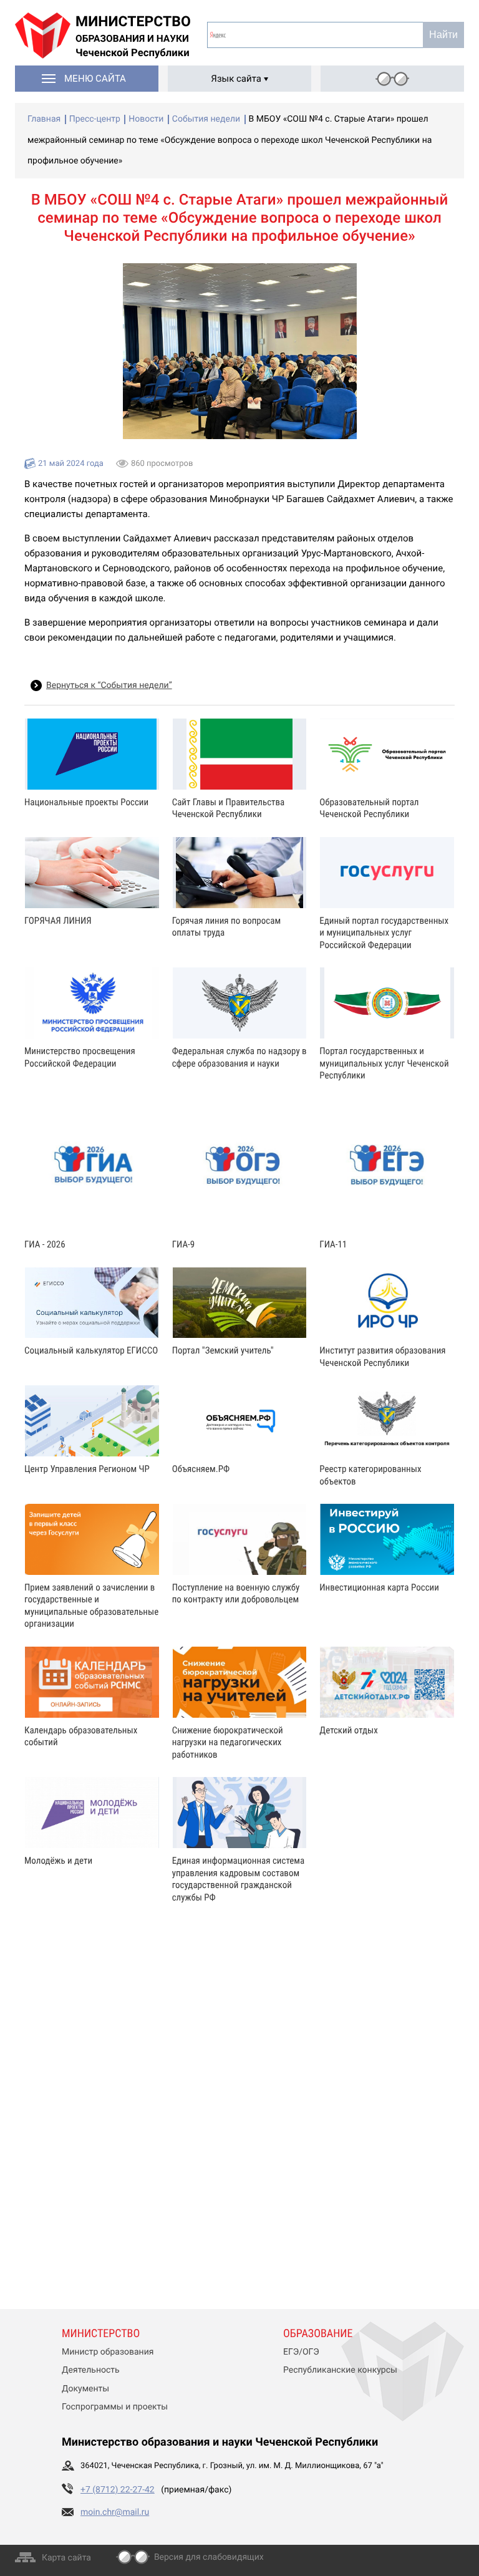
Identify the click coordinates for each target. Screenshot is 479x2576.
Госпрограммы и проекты (115, 2407)
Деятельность (91, 2370)
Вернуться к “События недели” (109, 685)
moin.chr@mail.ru (115, 2512)
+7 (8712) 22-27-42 (118, 2490)
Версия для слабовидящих (209, 2557)
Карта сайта (66, 2558)
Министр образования (108, 2352)
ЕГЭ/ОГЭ (301, 2352)
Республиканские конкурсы (340, 2370)
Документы (85, 2389)
